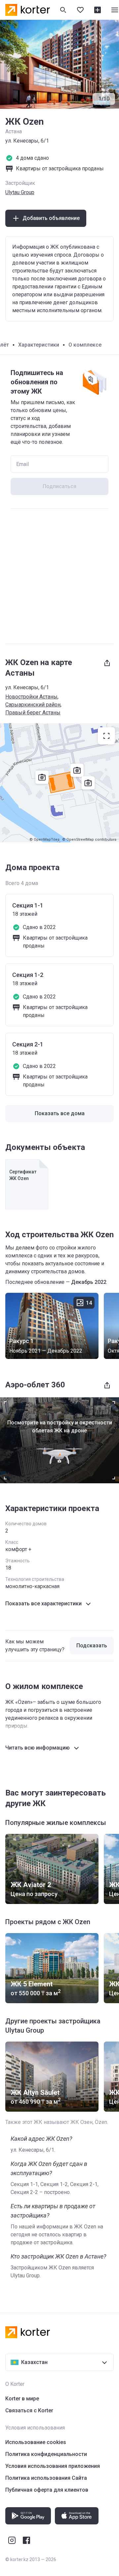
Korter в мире (22, 2399)
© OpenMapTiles (44, 840)
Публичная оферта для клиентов (47, 2490)
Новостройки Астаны (31, 697)
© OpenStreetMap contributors (89, 840)
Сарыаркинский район (33, 705)
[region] (59, 783)
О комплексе (85, 345)
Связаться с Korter (29, 2410)
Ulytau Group (20, 192)
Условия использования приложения (53, 2466)
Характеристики (39, 345)
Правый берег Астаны (33, 713)
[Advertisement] (59, 576)
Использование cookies (36, 2442)
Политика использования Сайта (46, 2478)
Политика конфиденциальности (46, 2454)
